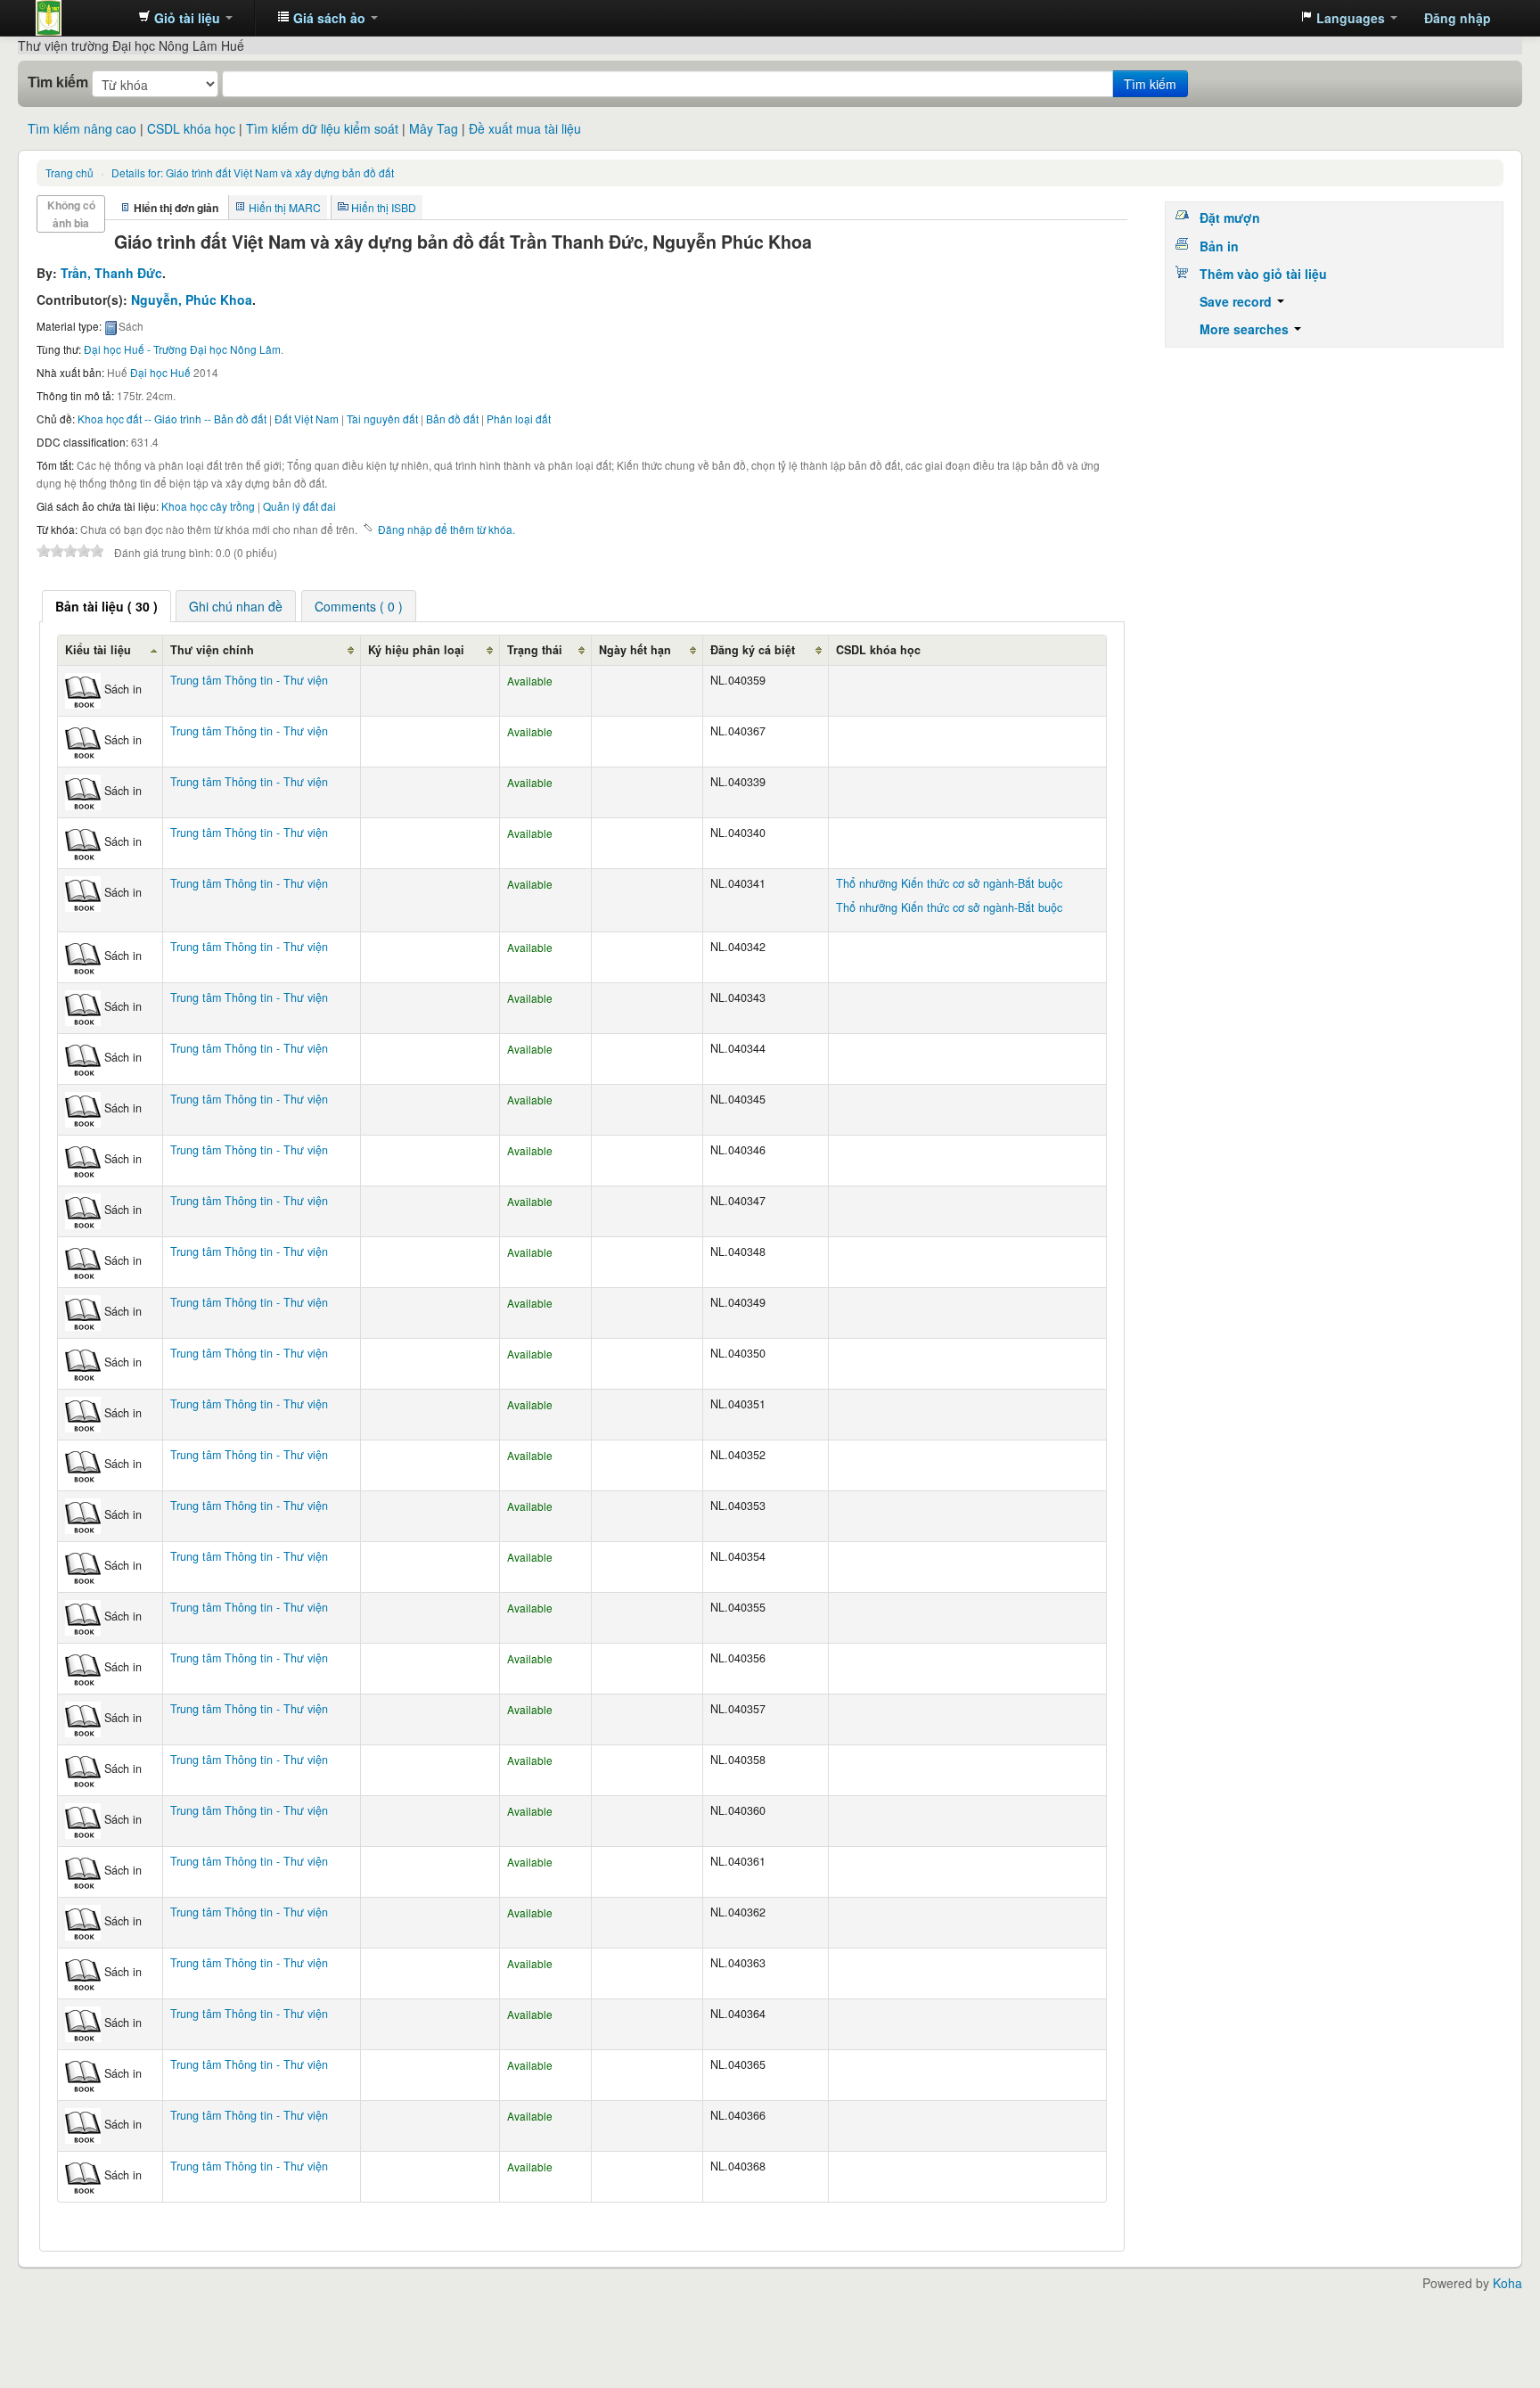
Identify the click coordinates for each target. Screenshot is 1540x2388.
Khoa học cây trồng (208, 506)
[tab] (106, 606)
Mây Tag (434, 128)
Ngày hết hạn (635, 650)
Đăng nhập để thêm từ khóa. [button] (446, 529)
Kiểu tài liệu (98, 650)
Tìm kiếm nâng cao (82, 128)
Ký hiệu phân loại (416, 650)
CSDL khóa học (191, 128)
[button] (185, 18)
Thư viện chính (212, 650)
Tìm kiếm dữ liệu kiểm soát (322, 128)
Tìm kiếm (58, 82)
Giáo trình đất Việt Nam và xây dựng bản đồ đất (253, 172)
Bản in (1219, 246)
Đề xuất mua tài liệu (525, 128)
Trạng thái (535, 650)
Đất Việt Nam (307, 419)
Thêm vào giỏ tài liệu (1263, 274)
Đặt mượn (1230, 217)
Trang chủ (70, 172)
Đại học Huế (160, 372)
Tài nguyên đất (382, 419)
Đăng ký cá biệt (753, 650)
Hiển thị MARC (285, 207)
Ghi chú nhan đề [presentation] (236, 606)
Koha (1507, 2283)
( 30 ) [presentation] (106, 606)
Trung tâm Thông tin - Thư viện (80, 18)
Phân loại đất (519, 419)
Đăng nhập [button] (1458, 18)
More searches (1246, 329)
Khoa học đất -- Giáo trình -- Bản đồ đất (172, 419)
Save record (1237, 301)
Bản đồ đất (452, 419)
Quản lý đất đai (299, 506)
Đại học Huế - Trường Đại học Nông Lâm (182, 349)
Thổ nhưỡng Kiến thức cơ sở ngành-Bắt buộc (949, 883)
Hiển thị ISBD (384, 207)
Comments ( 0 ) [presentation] (359, 606)
